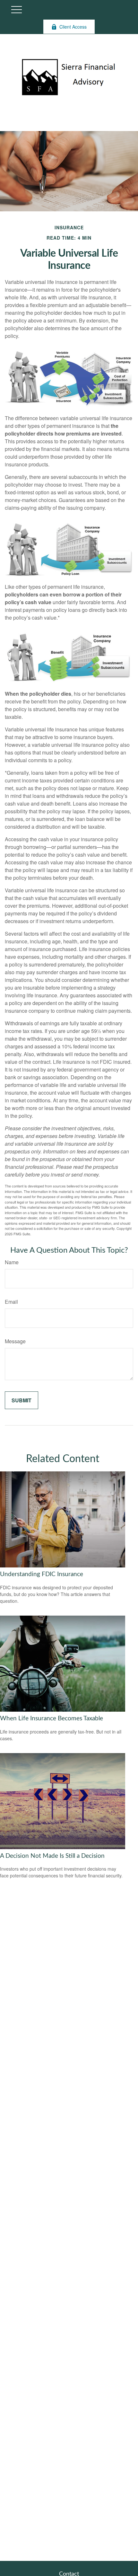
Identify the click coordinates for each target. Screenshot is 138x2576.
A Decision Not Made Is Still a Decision (52, 1856)
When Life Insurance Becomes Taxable (52, 1719)
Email (11, 1302)
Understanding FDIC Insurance (42, 1574)
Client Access (73, 27)
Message (15, 1341)
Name (12, 1262)
